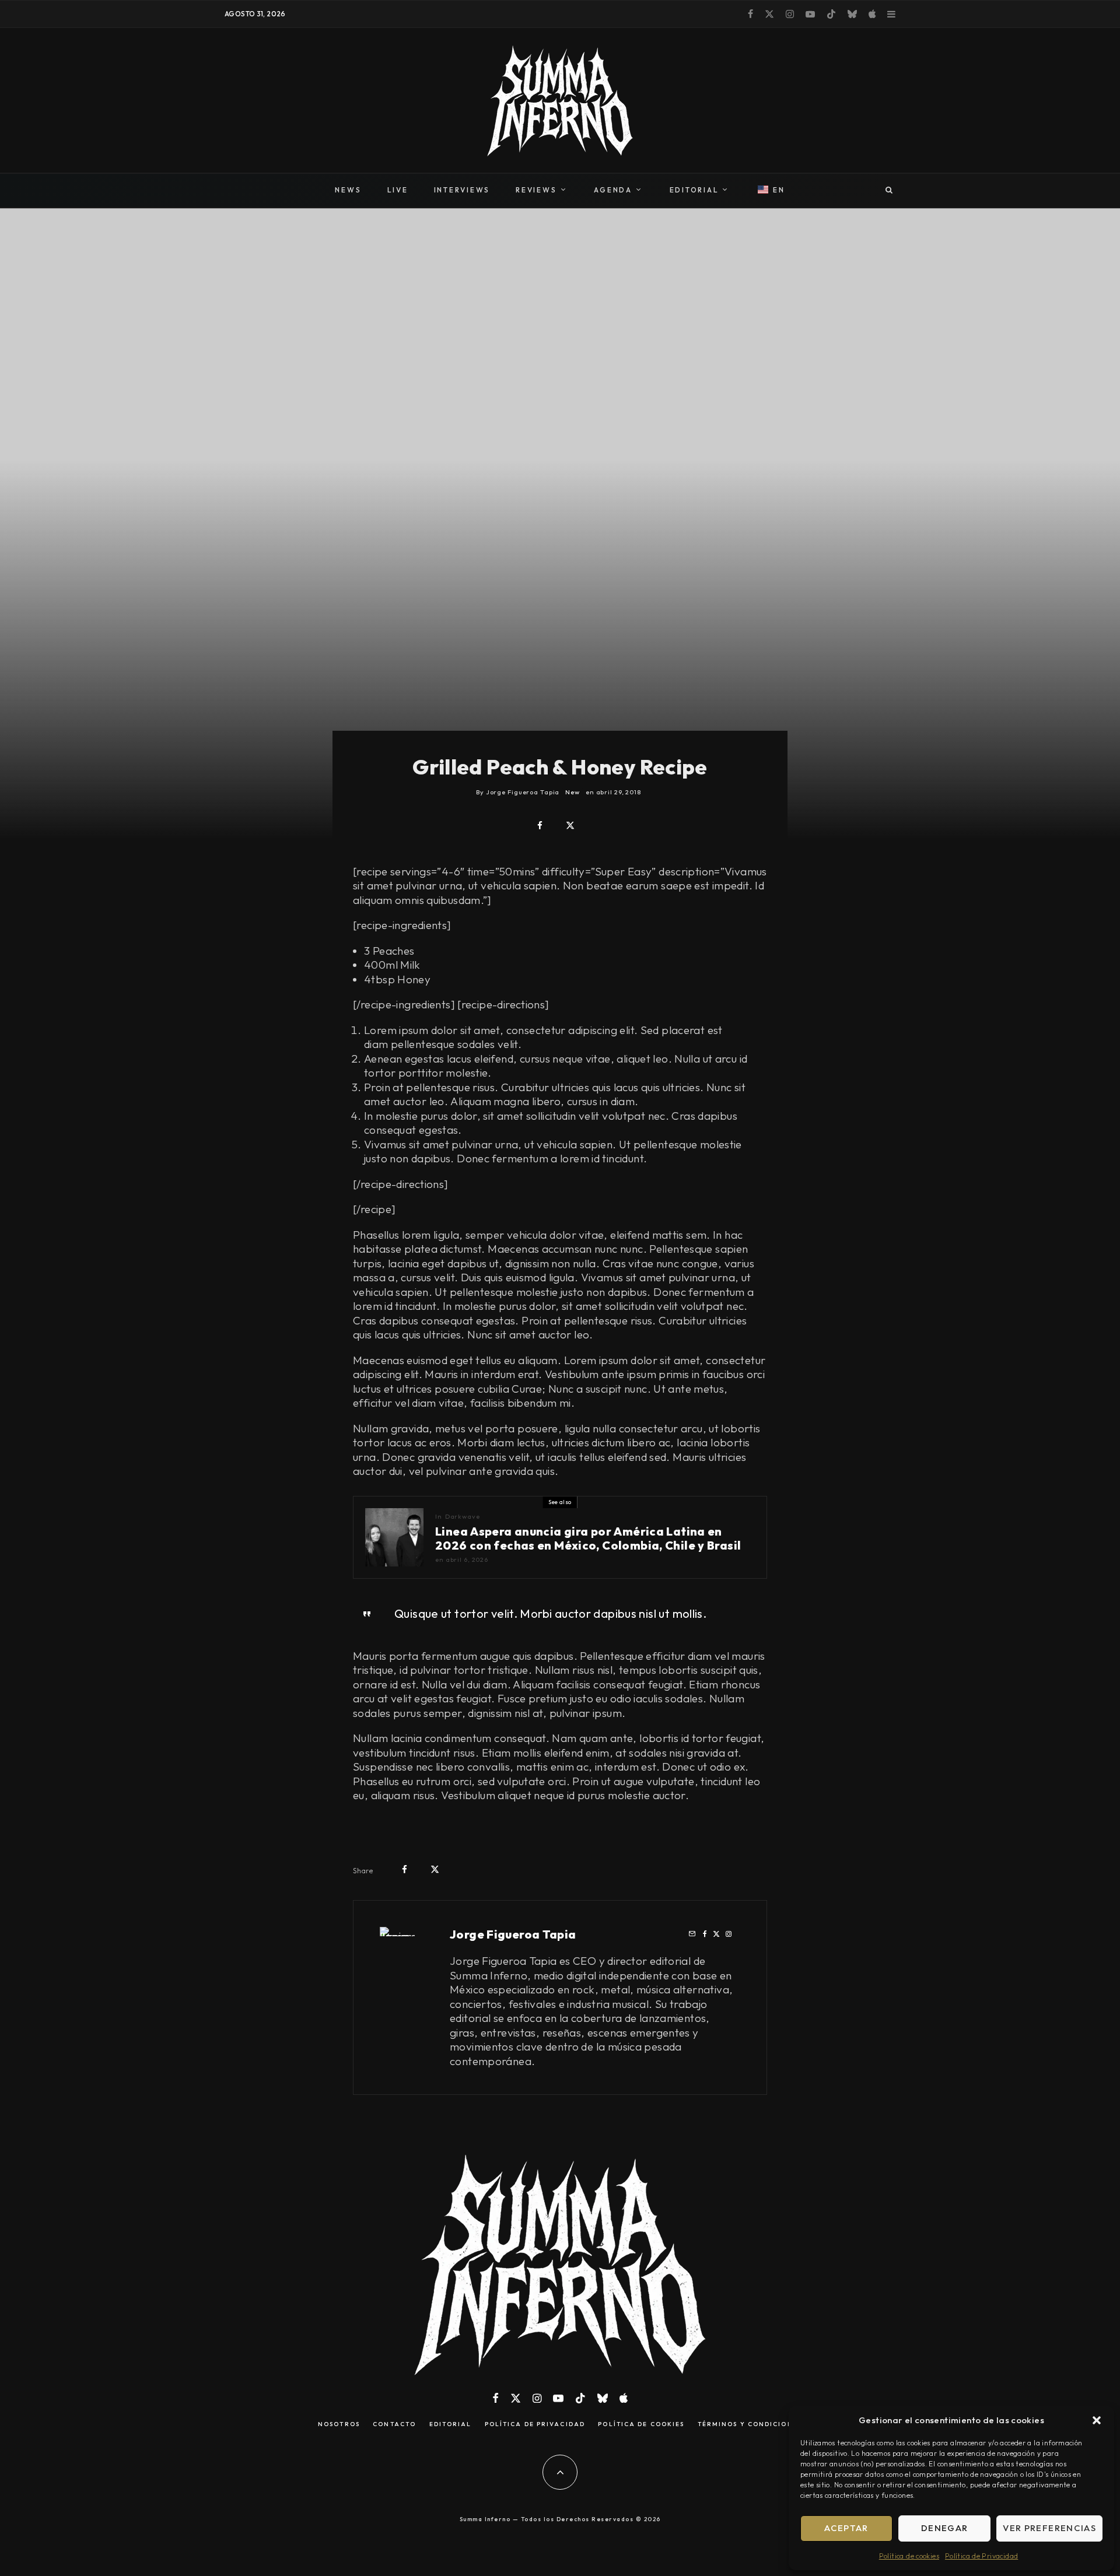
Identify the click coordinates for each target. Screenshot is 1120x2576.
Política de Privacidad (981, 2556)
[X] (769, 14)
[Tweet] (570, 826)
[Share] (540, 826)
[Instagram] (790, 14)
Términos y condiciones (750, 2424)
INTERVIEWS (462, 190)
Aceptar (846, 2528)
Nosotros (339, 2424)
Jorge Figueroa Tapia (513, 1934)
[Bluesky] (852, 14)
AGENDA (613, 190)
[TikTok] (831, 14)
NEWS (348, 190)
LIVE (398, 190)
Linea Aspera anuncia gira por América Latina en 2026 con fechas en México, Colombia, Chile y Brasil (588, 1538)
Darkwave (463, 1516)
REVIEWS (536, 190)
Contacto (394, 2424)
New (573, 792)
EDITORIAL (694, 190)
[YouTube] (810, 14)
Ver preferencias (1049, 2528)
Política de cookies (909, 2556)
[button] (1097, 2420)
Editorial (451, 2424)
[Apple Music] (872, 14)
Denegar (944, 2528)
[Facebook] (750, 14)
